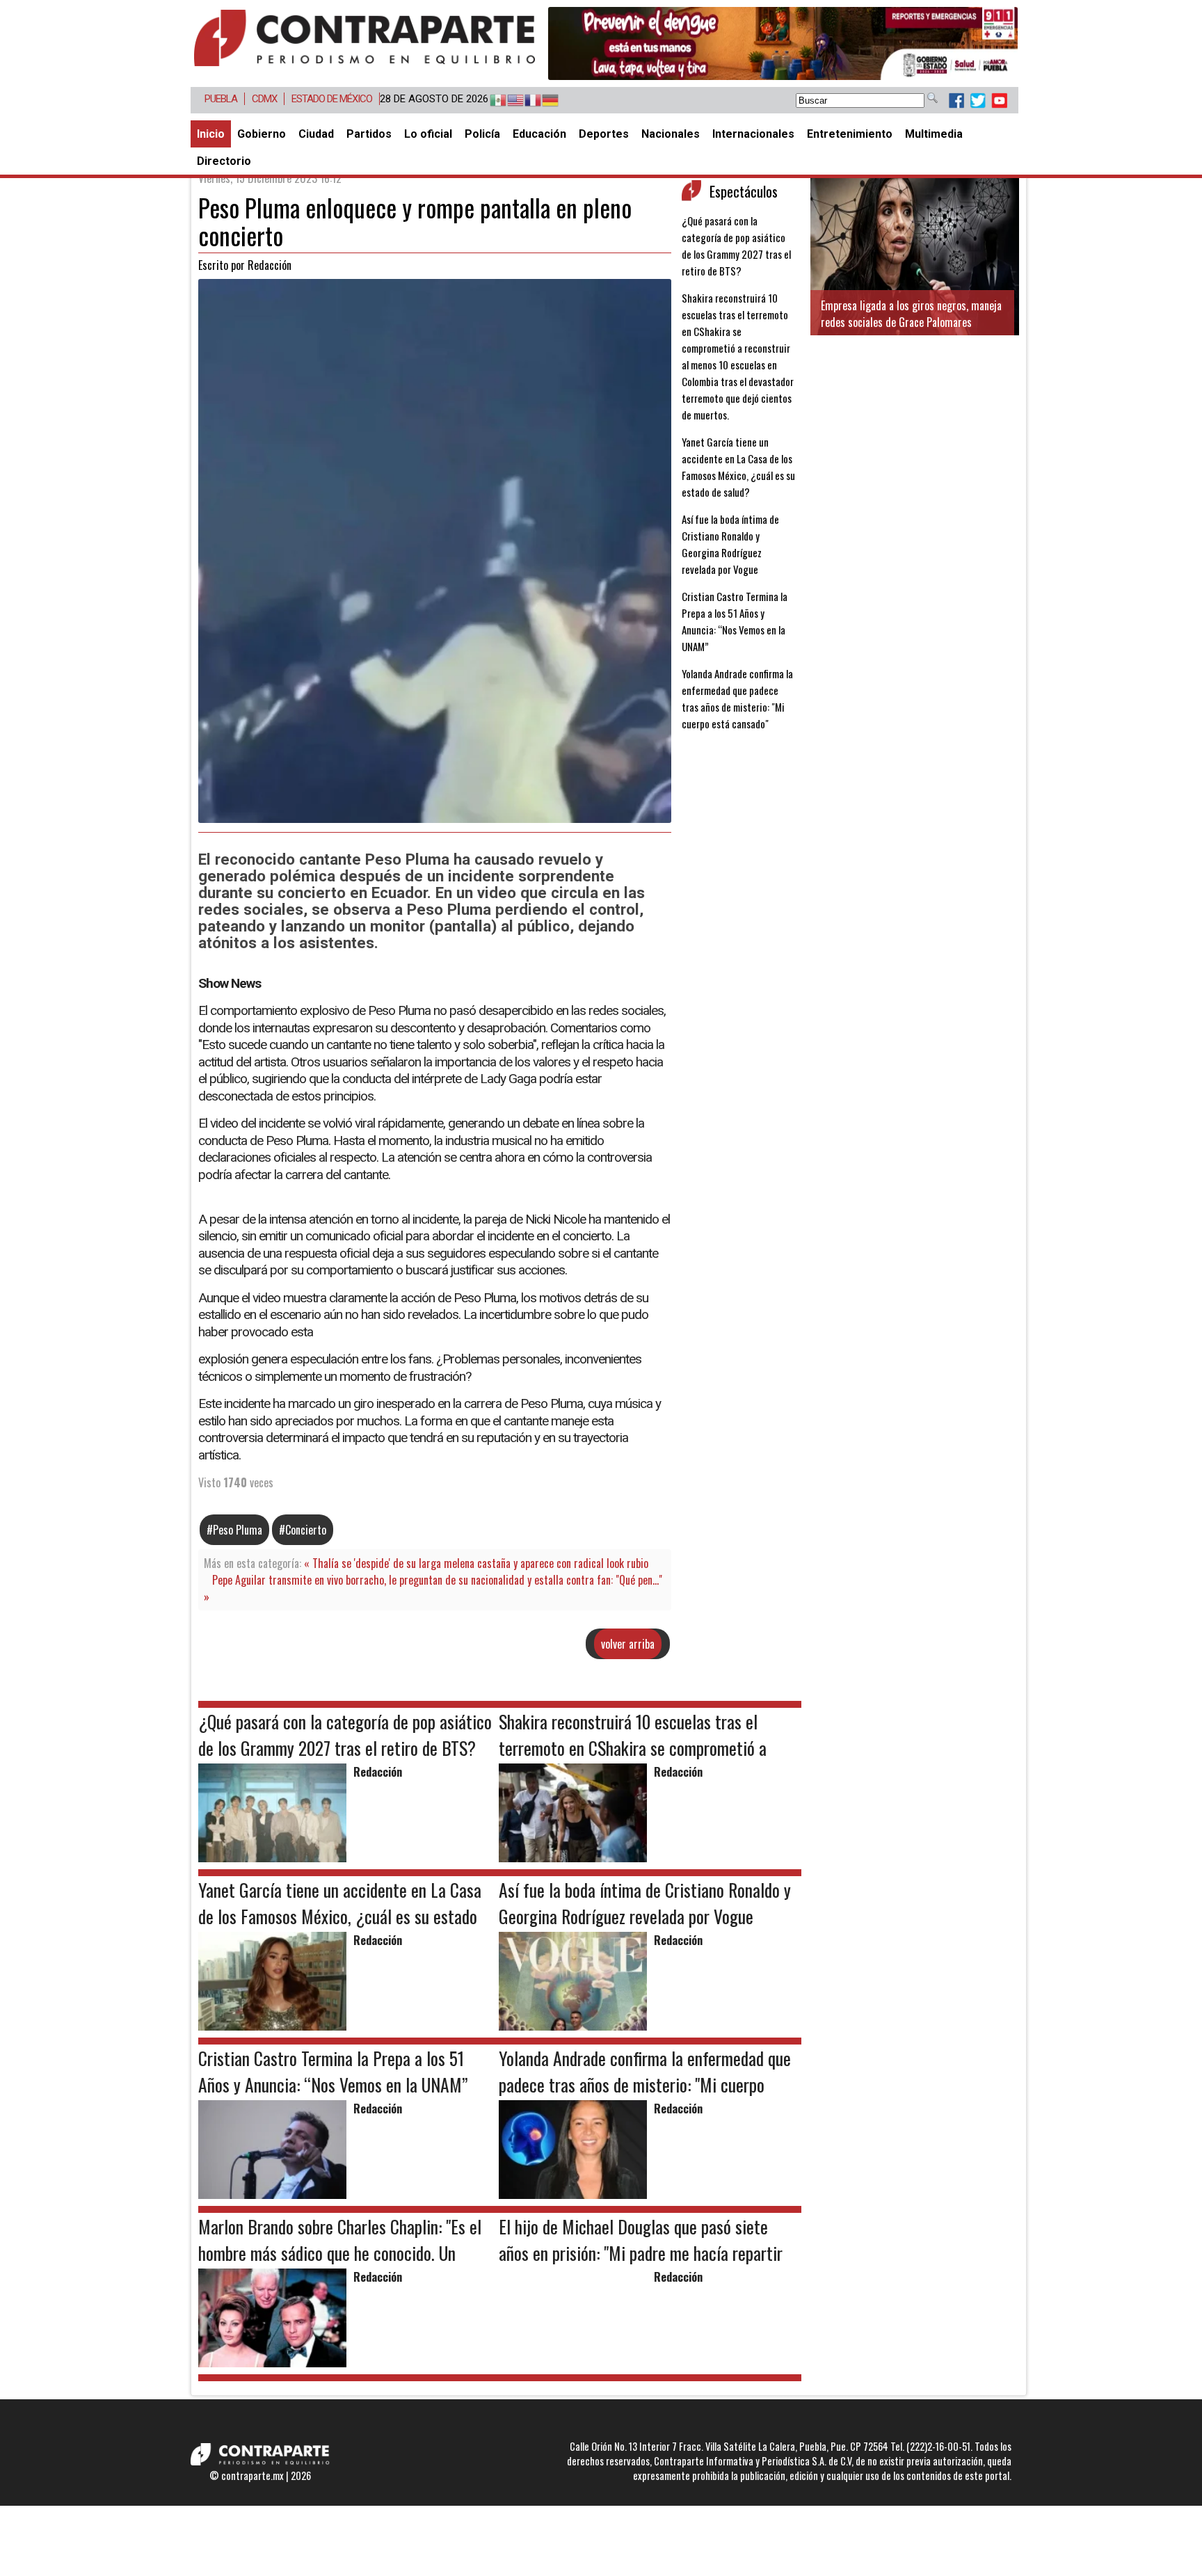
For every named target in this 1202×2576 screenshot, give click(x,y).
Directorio (224, 161)
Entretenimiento (850, 134)
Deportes (604, 134)
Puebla (221, 99)
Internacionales (753, 134)
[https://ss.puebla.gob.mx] (783, 43)
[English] (509, 101)
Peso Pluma (238, 1530)
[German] (544, 101)
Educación (539, 134)
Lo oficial (428, 134)
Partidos (369, 134)
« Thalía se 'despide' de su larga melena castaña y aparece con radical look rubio (476, 1563)
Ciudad (316, 134)
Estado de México (332, 99)
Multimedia (934, 134)
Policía (482, 134)
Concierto (306, 1530)
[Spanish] (491, 101)
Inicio (211, 134)
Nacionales (671, 134)
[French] (526, 101)
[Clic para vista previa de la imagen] (435, 818)
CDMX (264, 99)
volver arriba (628, 1644)
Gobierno (262, 134)
